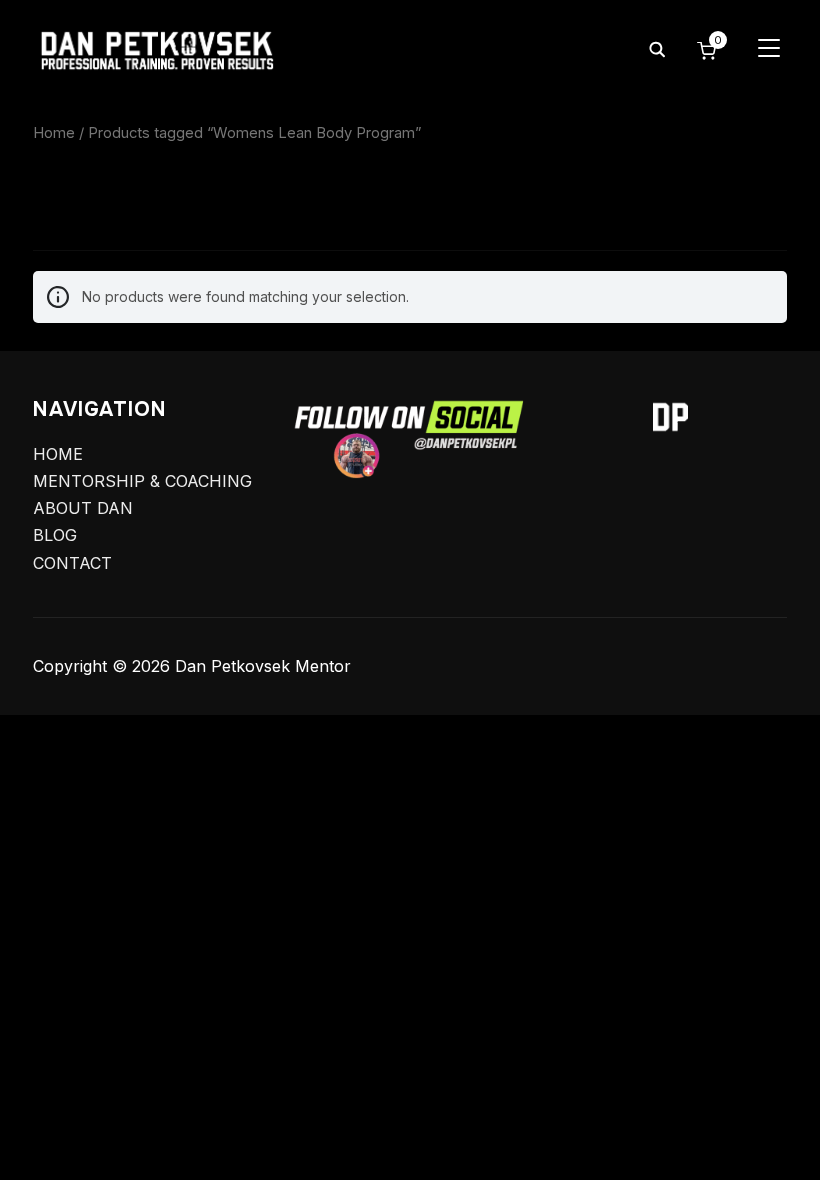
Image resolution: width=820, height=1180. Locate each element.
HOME (58, 454)
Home (54, 133)
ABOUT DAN (83, 508)
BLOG (55, 535)
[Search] (657, 48)
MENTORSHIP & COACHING (142, 481)
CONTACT (72, 563)
